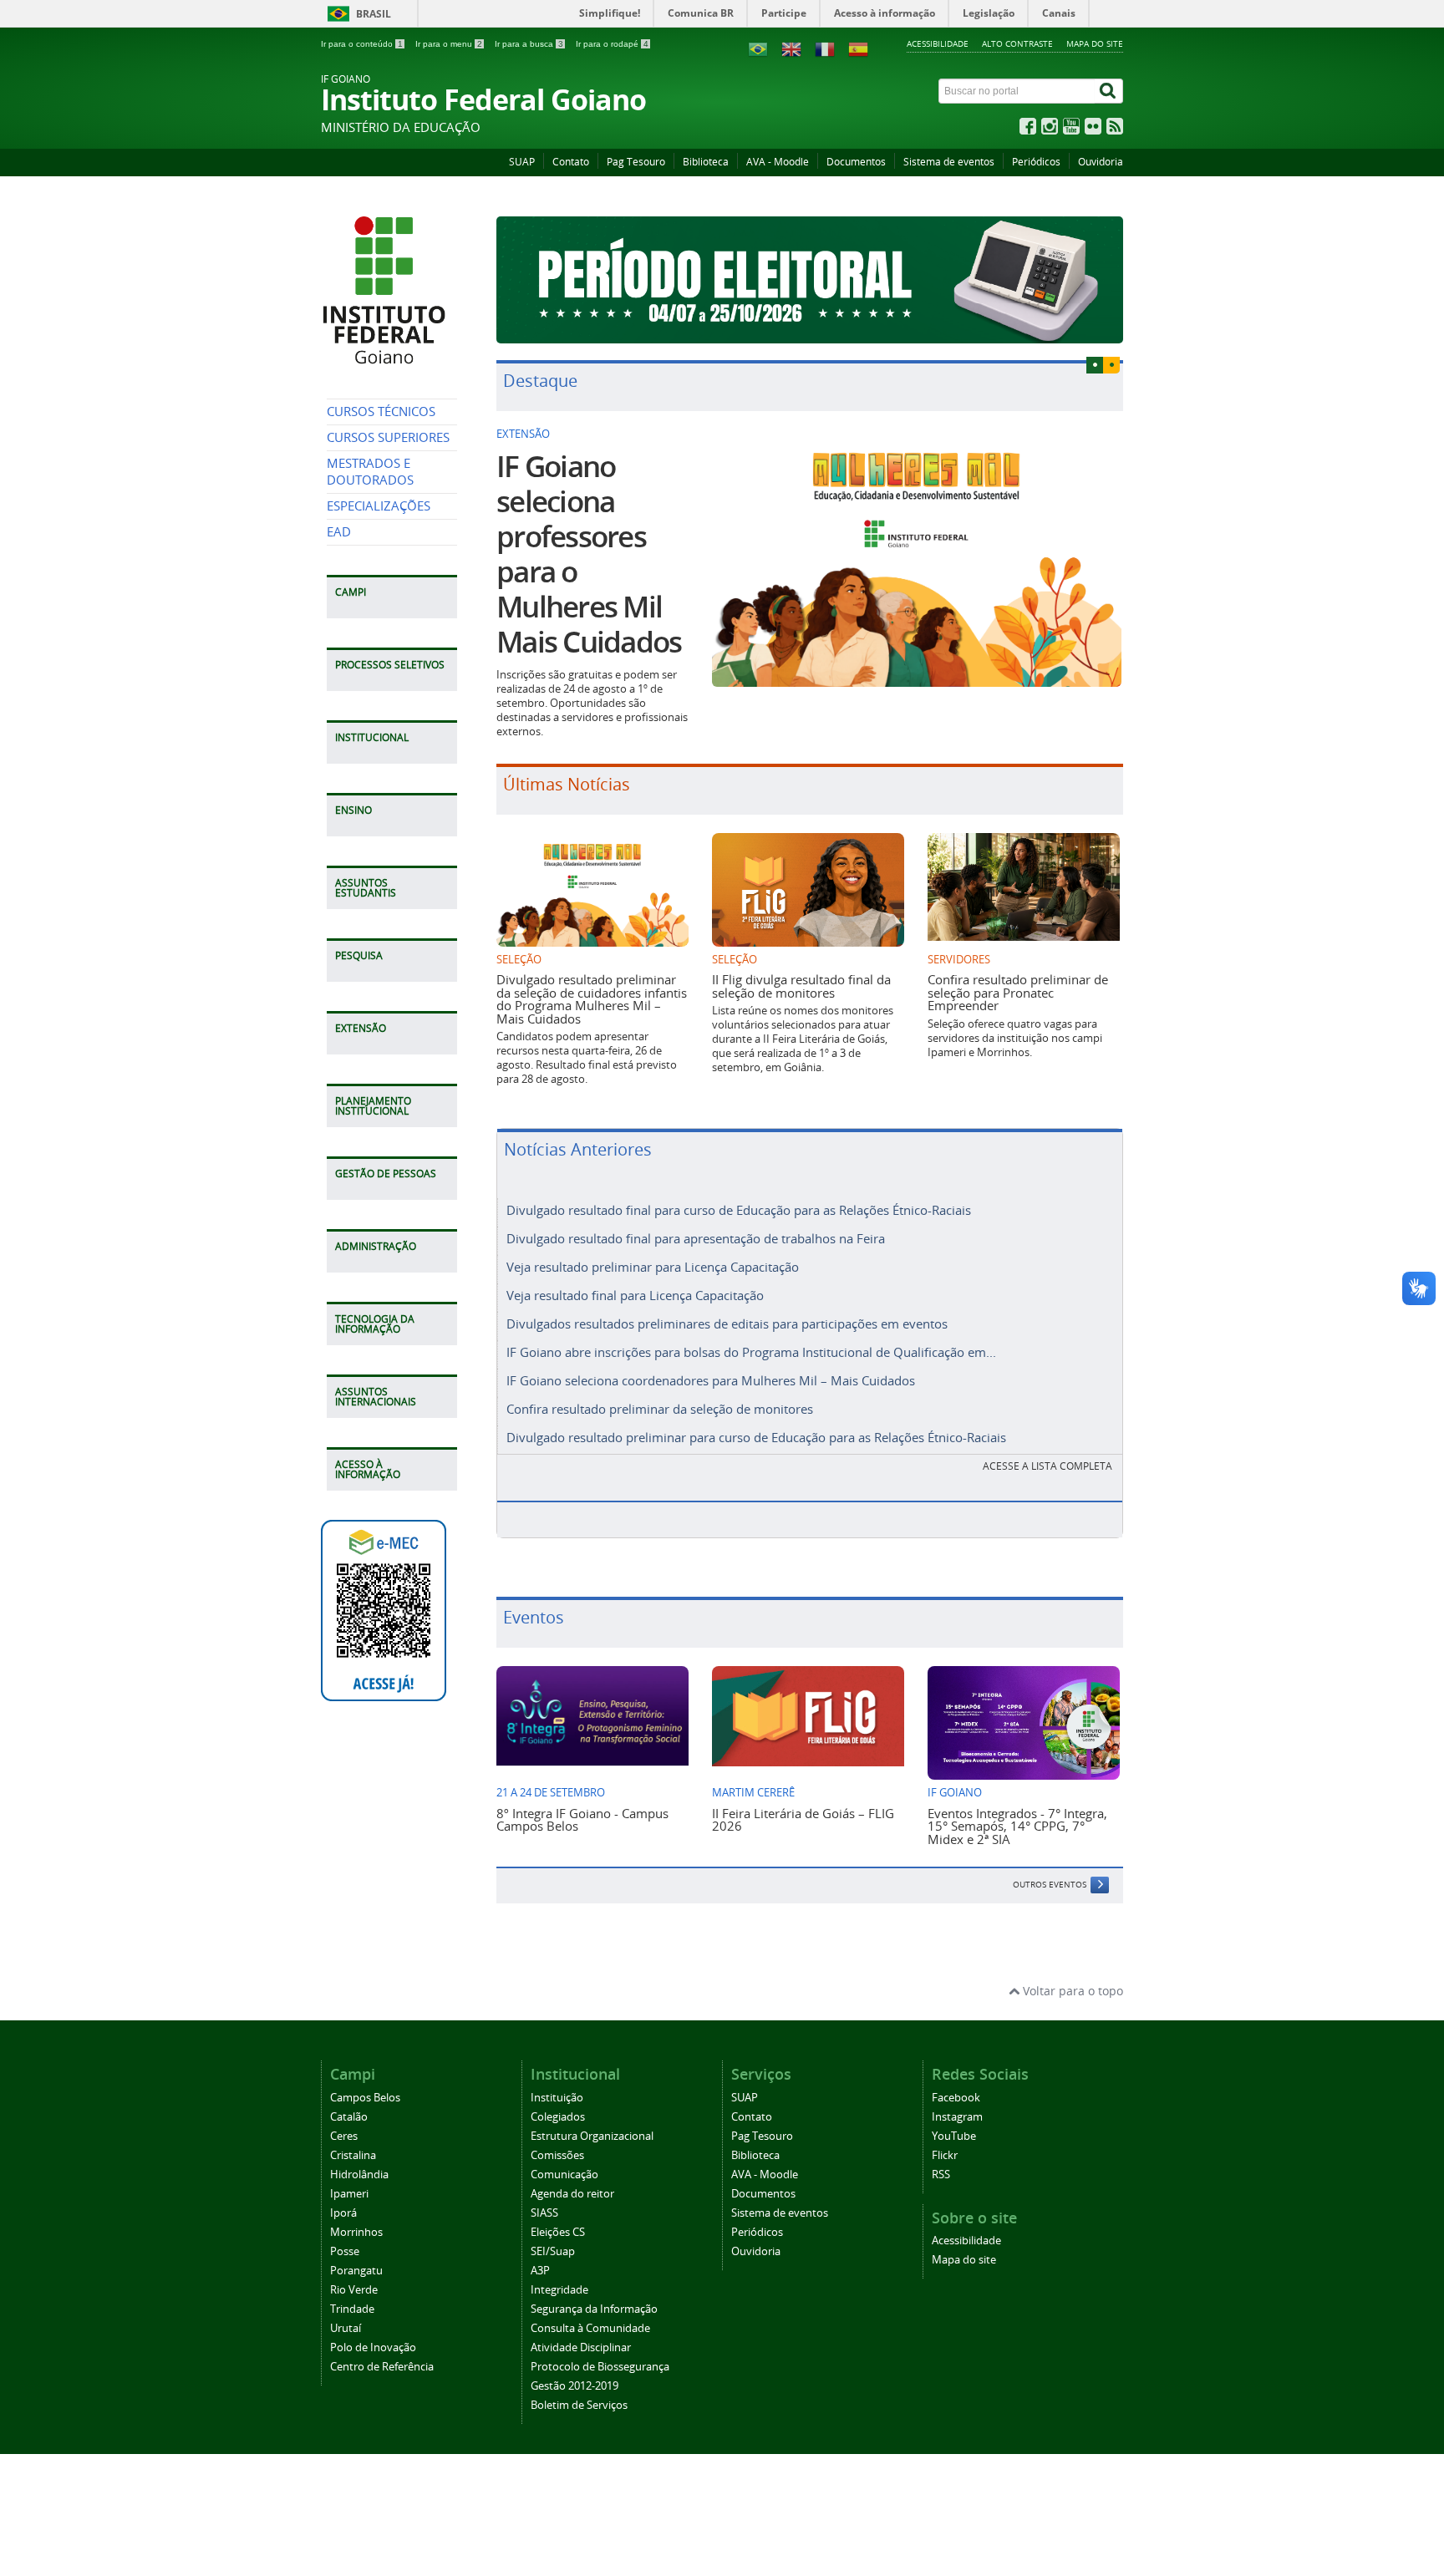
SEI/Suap (553, 2251)
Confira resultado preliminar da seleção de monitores (660, 1409)
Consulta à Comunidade (590, 2328)
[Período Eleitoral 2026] (810, 280)
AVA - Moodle (778, 162)
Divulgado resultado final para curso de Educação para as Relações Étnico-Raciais (739, 1210)
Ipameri (349, 2194)
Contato (571, 162)
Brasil (374, 14)
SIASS (544, 2213)
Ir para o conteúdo (362, 44)
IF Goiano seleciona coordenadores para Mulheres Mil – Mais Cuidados (711, 1380)
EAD (339, 532)
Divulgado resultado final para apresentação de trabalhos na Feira (696, 1238)
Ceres (344, 2136)
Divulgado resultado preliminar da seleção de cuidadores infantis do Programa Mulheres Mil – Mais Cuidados (592, 998)
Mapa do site (1095, 43)
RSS (941, 2175)
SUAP (522, 162)
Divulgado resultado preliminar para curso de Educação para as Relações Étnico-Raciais (756, 1437)
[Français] (825, 48)
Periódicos (1036, 162)
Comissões (557, 2155)
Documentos (856, 162)
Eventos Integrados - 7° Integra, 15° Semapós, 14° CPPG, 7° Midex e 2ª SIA (1017, 1826)
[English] (791, 48)
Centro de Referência (382, 2367)
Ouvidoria (1101, 162)
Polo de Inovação (373, 2347)
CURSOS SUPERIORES (388, 437)
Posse (345, 2251)
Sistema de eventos (949, 162)
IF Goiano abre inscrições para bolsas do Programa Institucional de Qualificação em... (751, 1352)
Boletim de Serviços (579, 2405)
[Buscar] (1109, 91)
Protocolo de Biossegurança (600, 2367)
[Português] (758, 48)
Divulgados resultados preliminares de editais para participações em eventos (727, 1324)
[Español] (858, 48)
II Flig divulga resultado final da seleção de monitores (801, 986)
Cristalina (353, 2155)
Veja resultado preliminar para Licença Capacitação (653, 1267)
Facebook (956, 2098)
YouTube (954, 2136)
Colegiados (558, 2117)
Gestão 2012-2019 (575, 2386)
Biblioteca (706, 162)
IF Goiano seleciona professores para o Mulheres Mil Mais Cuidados (589, 554)
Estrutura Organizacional (592, 2136)
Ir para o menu (449, 44)
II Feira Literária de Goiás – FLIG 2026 (803, 1819)
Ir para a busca (529, 44)
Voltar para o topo (1071, 1991)
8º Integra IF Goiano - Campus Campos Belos (582, 1819)
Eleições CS (558, 2232)
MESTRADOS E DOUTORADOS (370, 472)
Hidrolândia (359, 2175)
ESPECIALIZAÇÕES (379, 506)
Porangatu (356, 2271)
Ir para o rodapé (612, 44)
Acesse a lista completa (1047, 1466)
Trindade (352, 2309)
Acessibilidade (938, 43)
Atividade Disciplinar (581, 2347)
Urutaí (346, 2328)
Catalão (349, 2117)
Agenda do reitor (572, 2194)
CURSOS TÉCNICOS (381, 412)
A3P (540, 2271)
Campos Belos (365, 2098)
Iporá (343, 2213)
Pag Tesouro (636, 162)
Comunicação (564, 2175)
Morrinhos (356, 2232)
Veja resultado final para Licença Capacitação (635, 1295)
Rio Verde (354, 2290)
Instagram (957, 2117)
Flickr (945, 2155)
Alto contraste (1017, 43)
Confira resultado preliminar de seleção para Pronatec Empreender (1018, 992)
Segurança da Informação (594, 2309)
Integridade (559, 2290)
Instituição (557, 2098)
